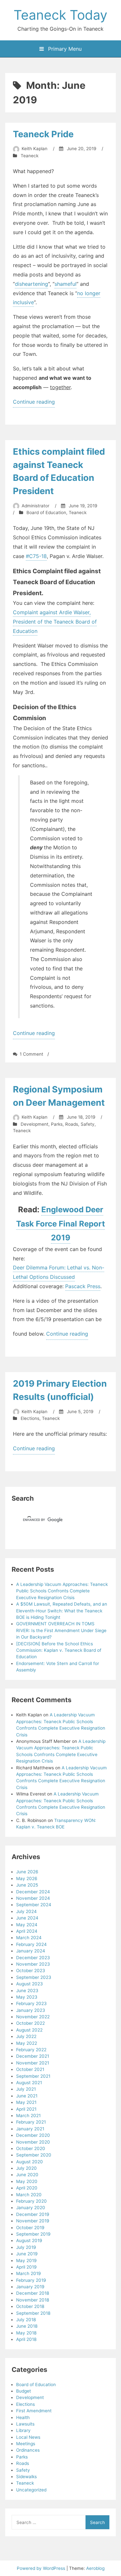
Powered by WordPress (42, 2568)
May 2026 (27, 1878)
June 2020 (27, 2175)
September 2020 (34, 2155)
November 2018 (33, 2300)
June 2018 (27, 2326)
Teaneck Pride (43, 134)
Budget (24, 2391)
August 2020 (30, 2162)
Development (35, 1124)
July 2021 (26, 2089)
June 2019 (27, 2254)
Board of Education (46, 512)
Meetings (26, 2444)
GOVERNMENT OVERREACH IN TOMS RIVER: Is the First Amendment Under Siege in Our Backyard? (61, 1630)
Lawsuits (25, 2424)
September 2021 (33, 2076)
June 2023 (27, 1991)
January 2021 (30, 2129)
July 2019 (26, 2247)
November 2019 (33, 2221)
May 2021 (26, 2102)
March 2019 (28, 2273)
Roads (72, 1124)
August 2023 (30, 1984)
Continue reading (34, 403)
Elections (30, 1418)
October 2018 (30, 2306)
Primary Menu (64, 49)
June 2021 (27, 2096)
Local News (28, 2437)
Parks (57, 1124)
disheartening (31, 284)
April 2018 (26, 2339)
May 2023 (27, 1997)
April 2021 (26, 2109)
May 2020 (27, 2181)
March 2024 (29, 1938)
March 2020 (29, 2195)
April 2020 (27, 2188)
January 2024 (31, 1951)
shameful (66, 284)
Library (23, 2430)
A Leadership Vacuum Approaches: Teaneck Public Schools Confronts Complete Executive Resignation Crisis (62, 1591)
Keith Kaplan (35, 149)
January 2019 (30, 2287)
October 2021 (30, 2069)
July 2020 (26, 2168)
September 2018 (33, 2313)
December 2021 (33, 2056)
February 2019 (31, 2280)
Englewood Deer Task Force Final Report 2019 (60, 1223)
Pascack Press (83, 1286)
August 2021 (29, 2083)
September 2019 (33, 2234)
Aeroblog (95, 2568)
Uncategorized (31, 2490)
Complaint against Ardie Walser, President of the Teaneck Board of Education (55, 622)
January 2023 (31, 2010)
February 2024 (31, 1944)
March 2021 (28, 2116)
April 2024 (27, 1931)
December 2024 (33, 1892)
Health (23, 2417)
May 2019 (26, 2260)
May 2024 (27, 1925)
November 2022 (33, 2017)
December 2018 (33, 2293)
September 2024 (34, 1905)
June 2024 (27, 1918)
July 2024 (26, 1911)
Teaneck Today (60, 15)
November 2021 (33, 2063)
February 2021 (31, 2122)
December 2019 (33, 2214)
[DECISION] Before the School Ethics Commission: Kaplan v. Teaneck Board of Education (59, 1650)
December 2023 (33, 1958)
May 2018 (26, 2333)
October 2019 (30, 2228)
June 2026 (27, 1872)
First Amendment (34, 2411)
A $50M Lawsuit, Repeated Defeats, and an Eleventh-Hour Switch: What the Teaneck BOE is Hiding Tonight (62, 1611)
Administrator (35, 506)
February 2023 (31, 2003)
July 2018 (26, 2320)
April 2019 (26, 2267)
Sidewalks (26, 2477)
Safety (88, 1124)
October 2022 (30, 2023)
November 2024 (33, 1898)
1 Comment (31, 1054)
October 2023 (31, 1971)
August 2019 (29, 2240)
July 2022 (26, 2036)
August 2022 (29, 2030)
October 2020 (31, 2148)
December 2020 (33, 2135)
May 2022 (27, 2043)
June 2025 (27, 1885)
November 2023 (33, 1964)
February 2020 (31, 2201)
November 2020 (33, 2142)
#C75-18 (36, 556)
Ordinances (28, 2450)
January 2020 (31, 2208)
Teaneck (30, 156)
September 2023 (34, 1977)
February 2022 (31, 2050)
